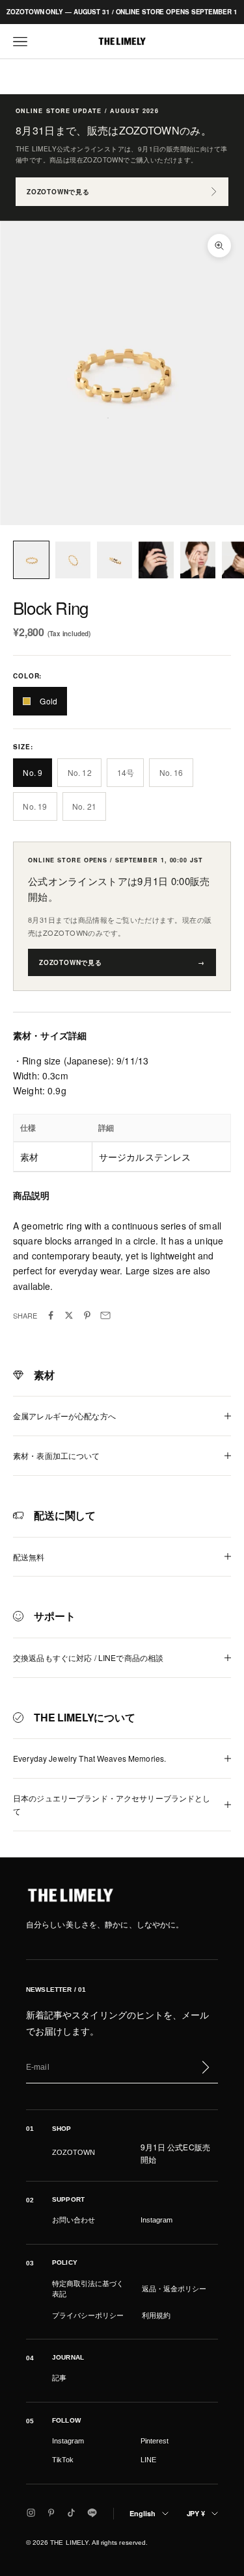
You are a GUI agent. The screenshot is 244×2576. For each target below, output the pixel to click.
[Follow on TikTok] (71, 2513)
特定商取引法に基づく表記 (88, 2289)
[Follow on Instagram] (31, 2513)
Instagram (157, 2220)
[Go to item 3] (115, 560)
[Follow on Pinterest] (51, 2513)
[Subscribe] (205, 2067)
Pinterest (155, 2441)
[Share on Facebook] (51, 1315)
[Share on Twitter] (69, 1315)
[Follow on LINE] (92, 2513)
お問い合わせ (74, 2220)
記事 (59, 2378)
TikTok (63, 2460)
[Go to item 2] (73, 560)
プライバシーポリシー (88, 2315)
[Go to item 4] (156, 560)
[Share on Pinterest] (87, 1315)
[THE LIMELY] (70, 1895)
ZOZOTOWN (74, 2152)
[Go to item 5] (198, 560)
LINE (148, 2460)
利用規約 (156, 2315)
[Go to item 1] (31, 560)
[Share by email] (105, 1315)
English (142, 2513)
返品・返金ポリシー (174, 2289)
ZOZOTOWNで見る (58, 192)
